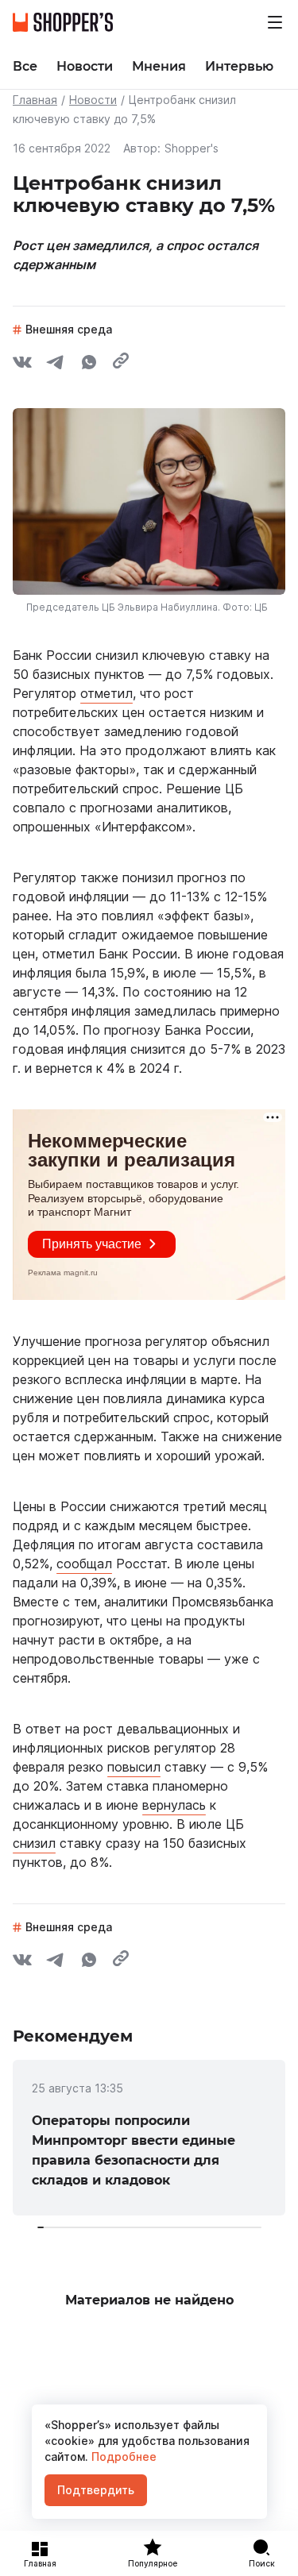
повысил (134, 1767)
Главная (35, 100)
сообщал (84, 1564)
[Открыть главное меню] (275, 22)
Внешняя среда (69, 329)
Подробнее (122, 2456)
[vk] (22, 364)
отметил (106, 693)
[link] (149, 2138)
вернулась (174, 1805)
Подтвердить (96, 2490)
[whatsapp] (89, 364)
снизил (34, 1843)
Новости (93, 100)
